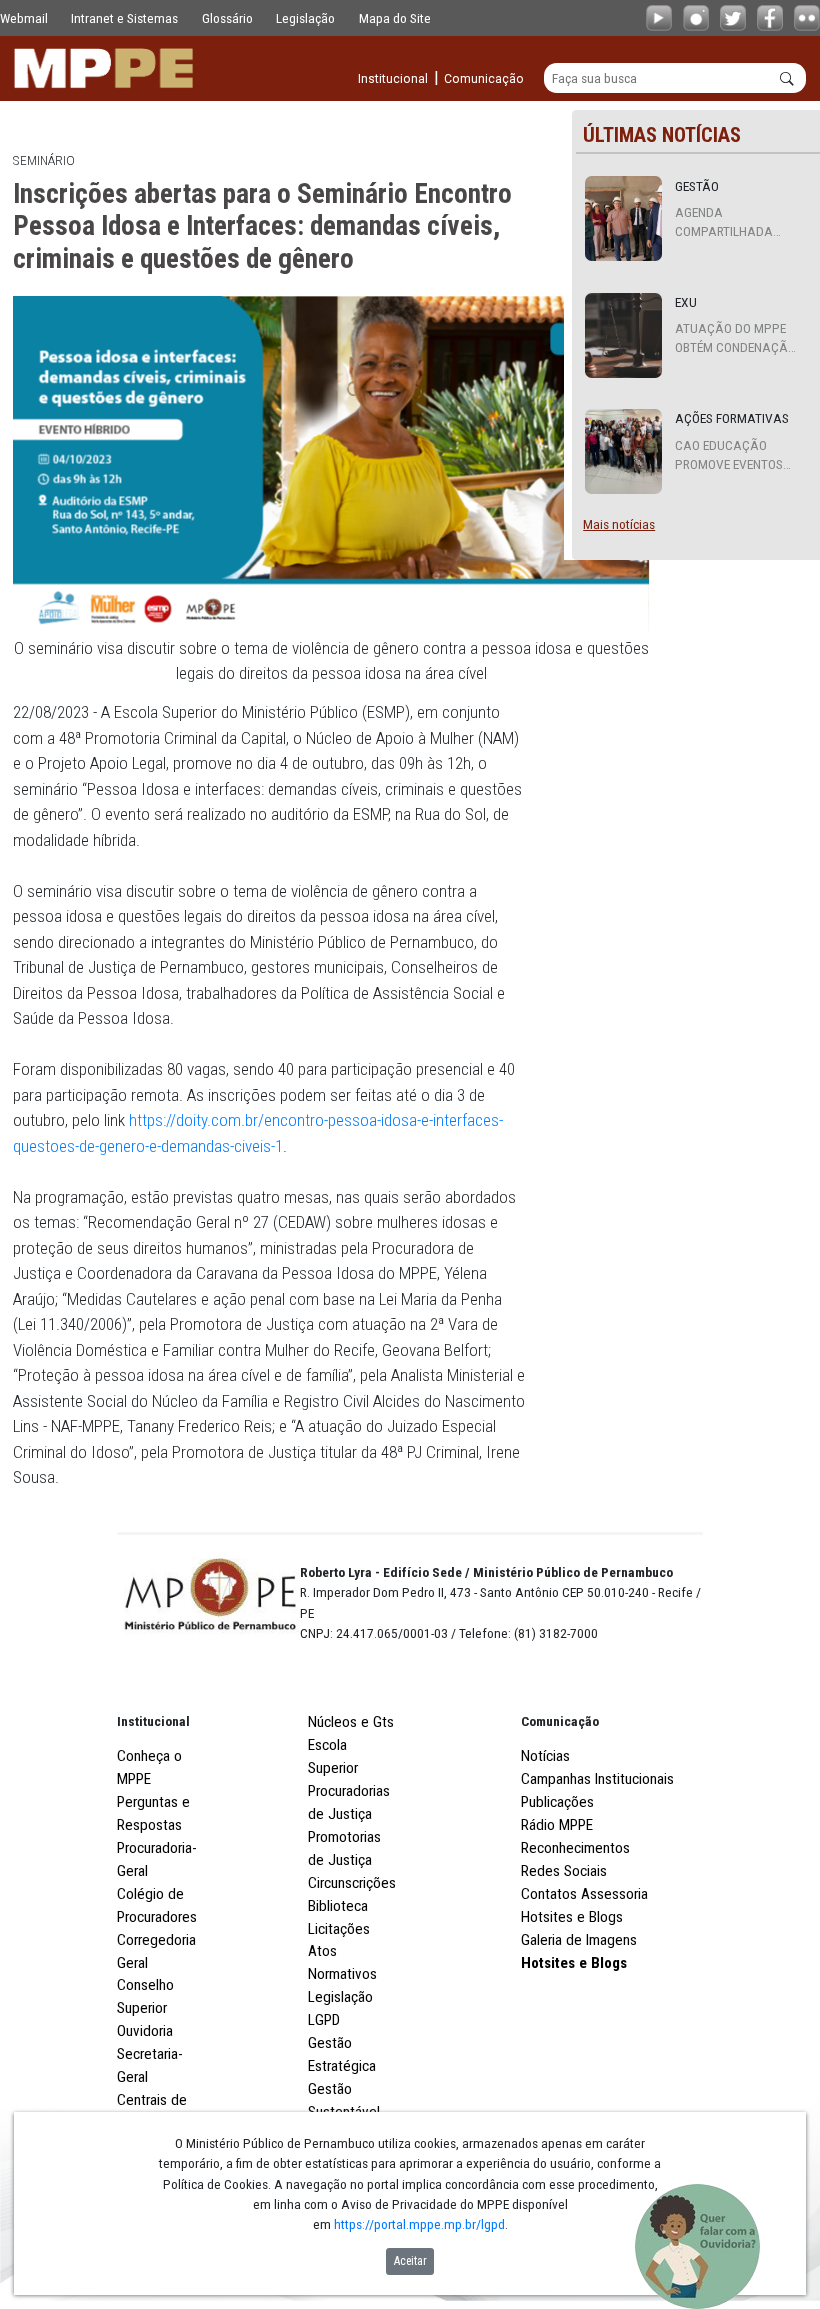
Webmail (24, 18)
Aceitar (410, 2261)
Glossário (227, 18)
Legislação (305, 18)
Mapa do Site (395, 18)
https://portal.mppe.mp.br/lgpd (419, 2224)
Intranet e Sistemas (124, 18)
